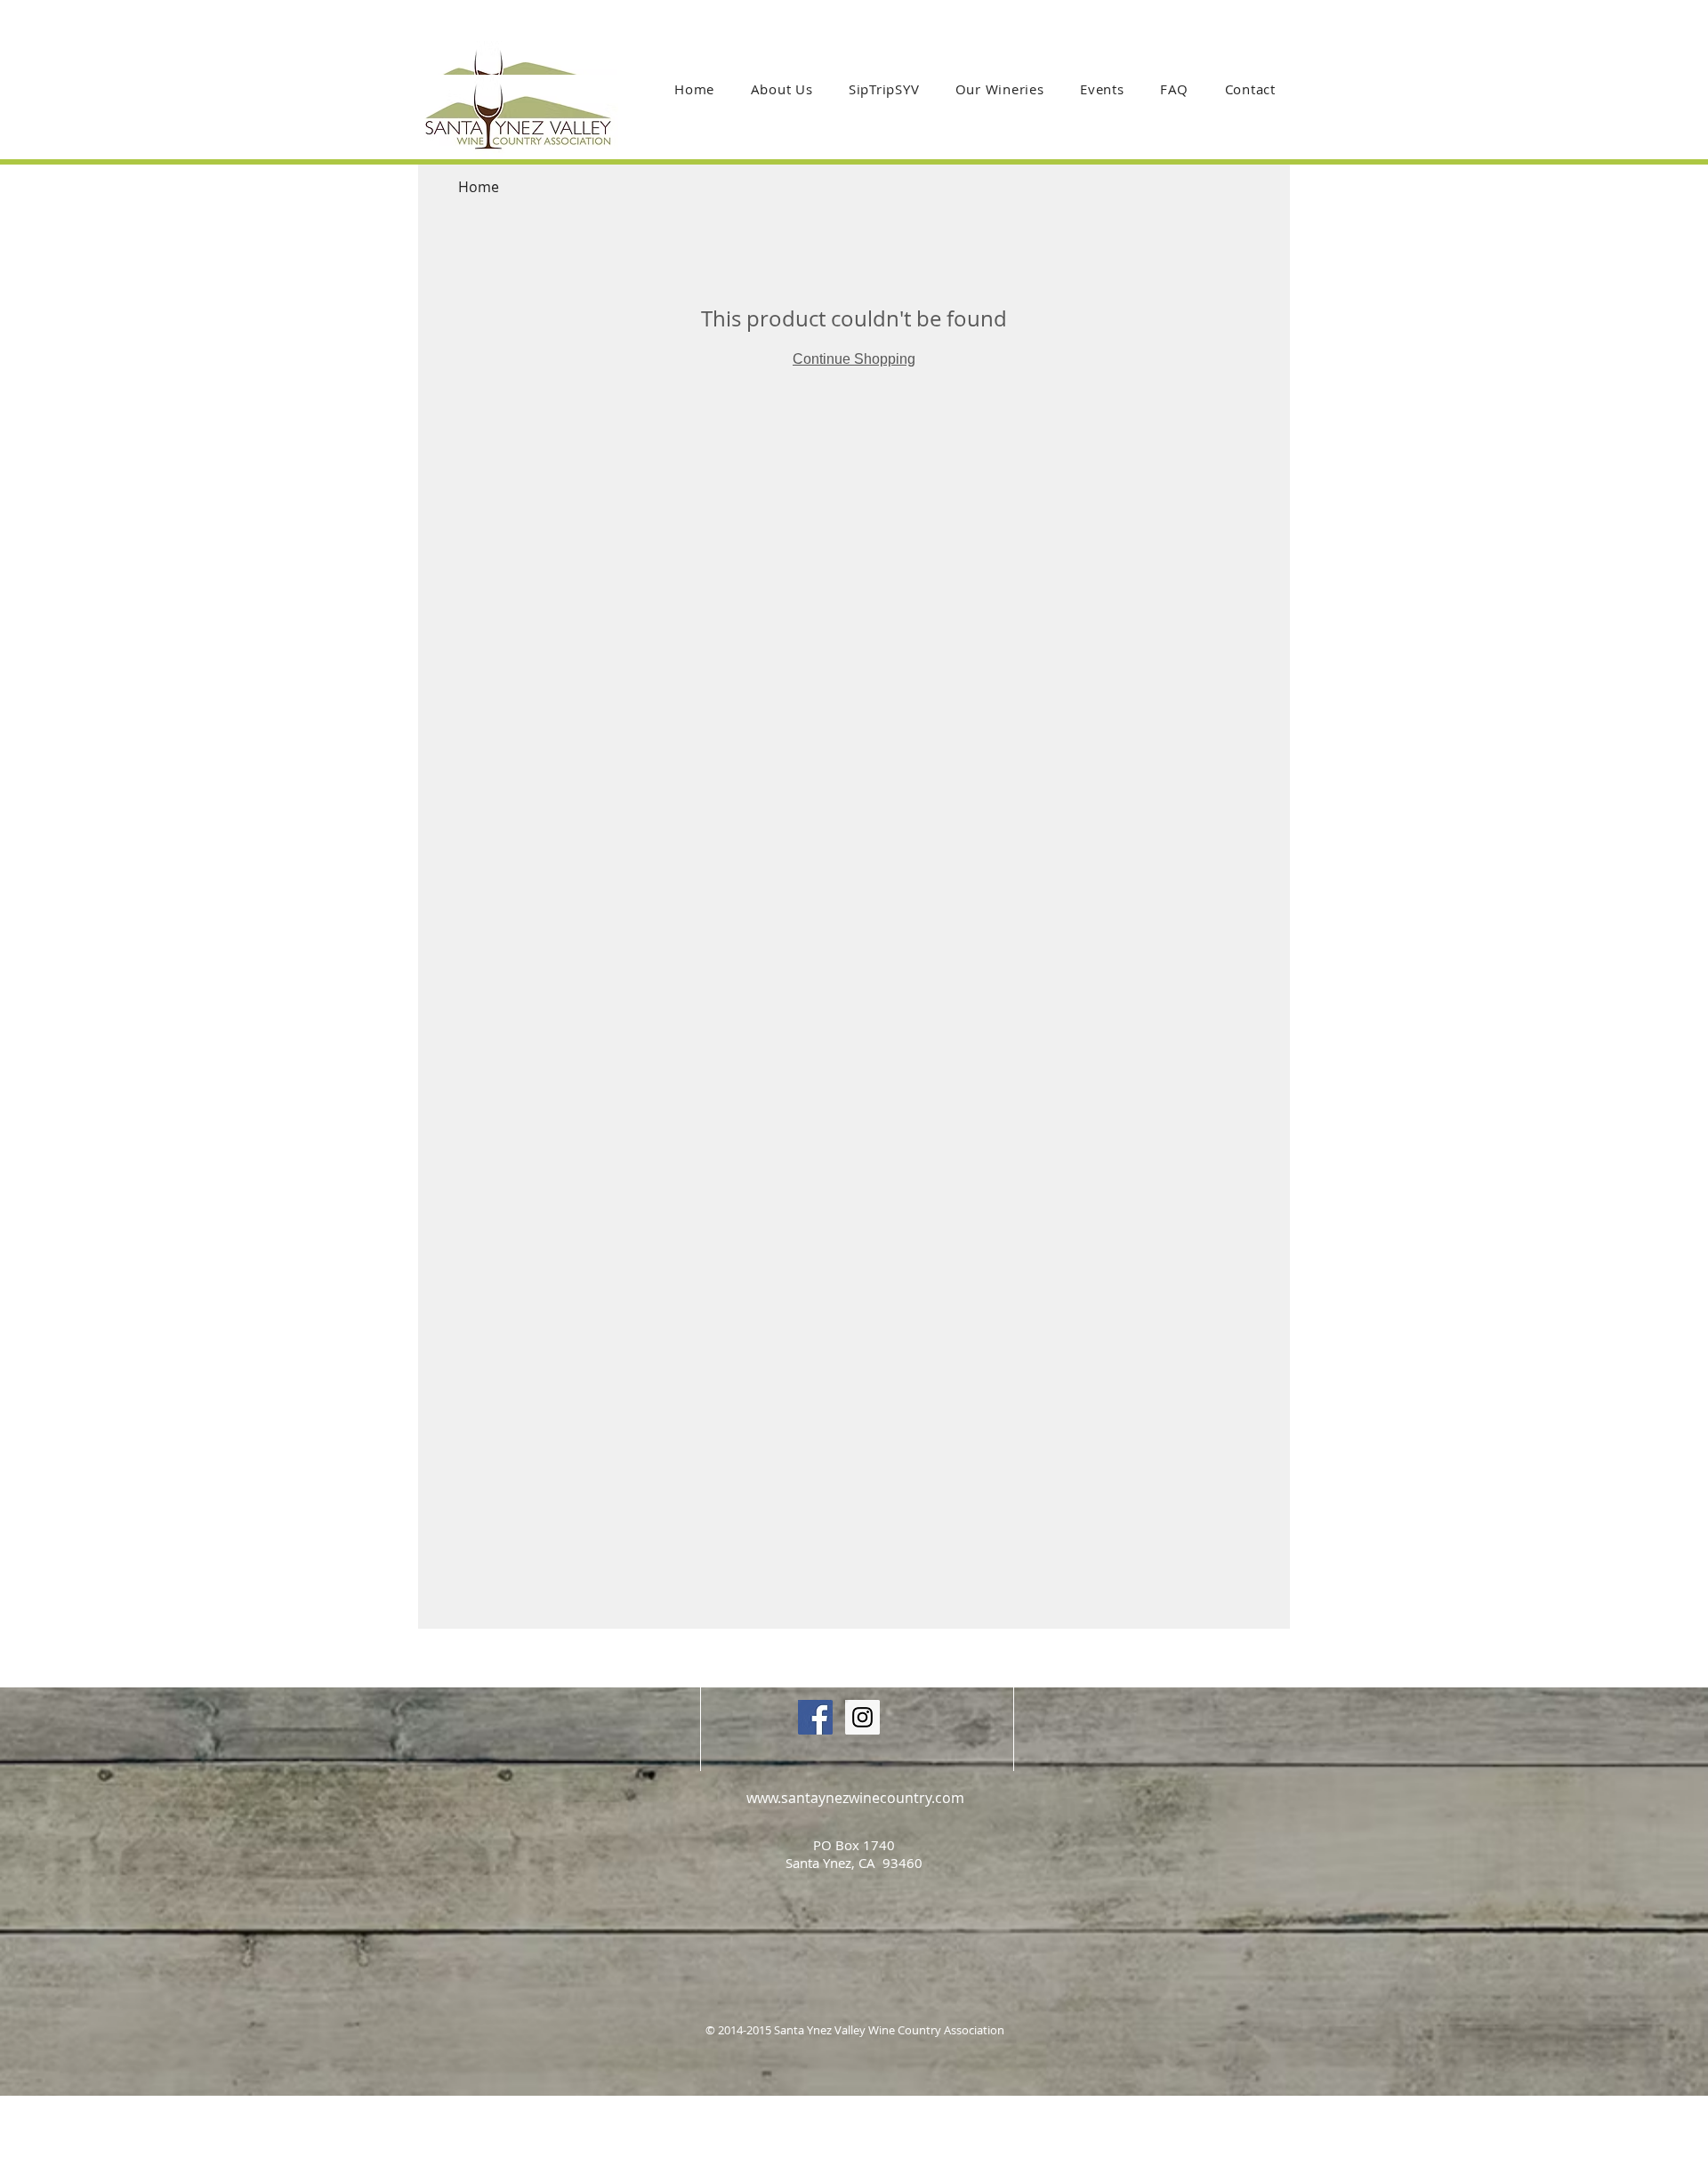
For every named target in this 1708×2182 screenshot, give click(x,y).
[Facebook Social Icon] (815, 1717)
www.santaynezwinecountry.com (855, 1798)
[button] (1000, 89)
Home (479, 187)
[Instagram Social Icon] (862, 1717)
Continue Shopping (854, 359)
